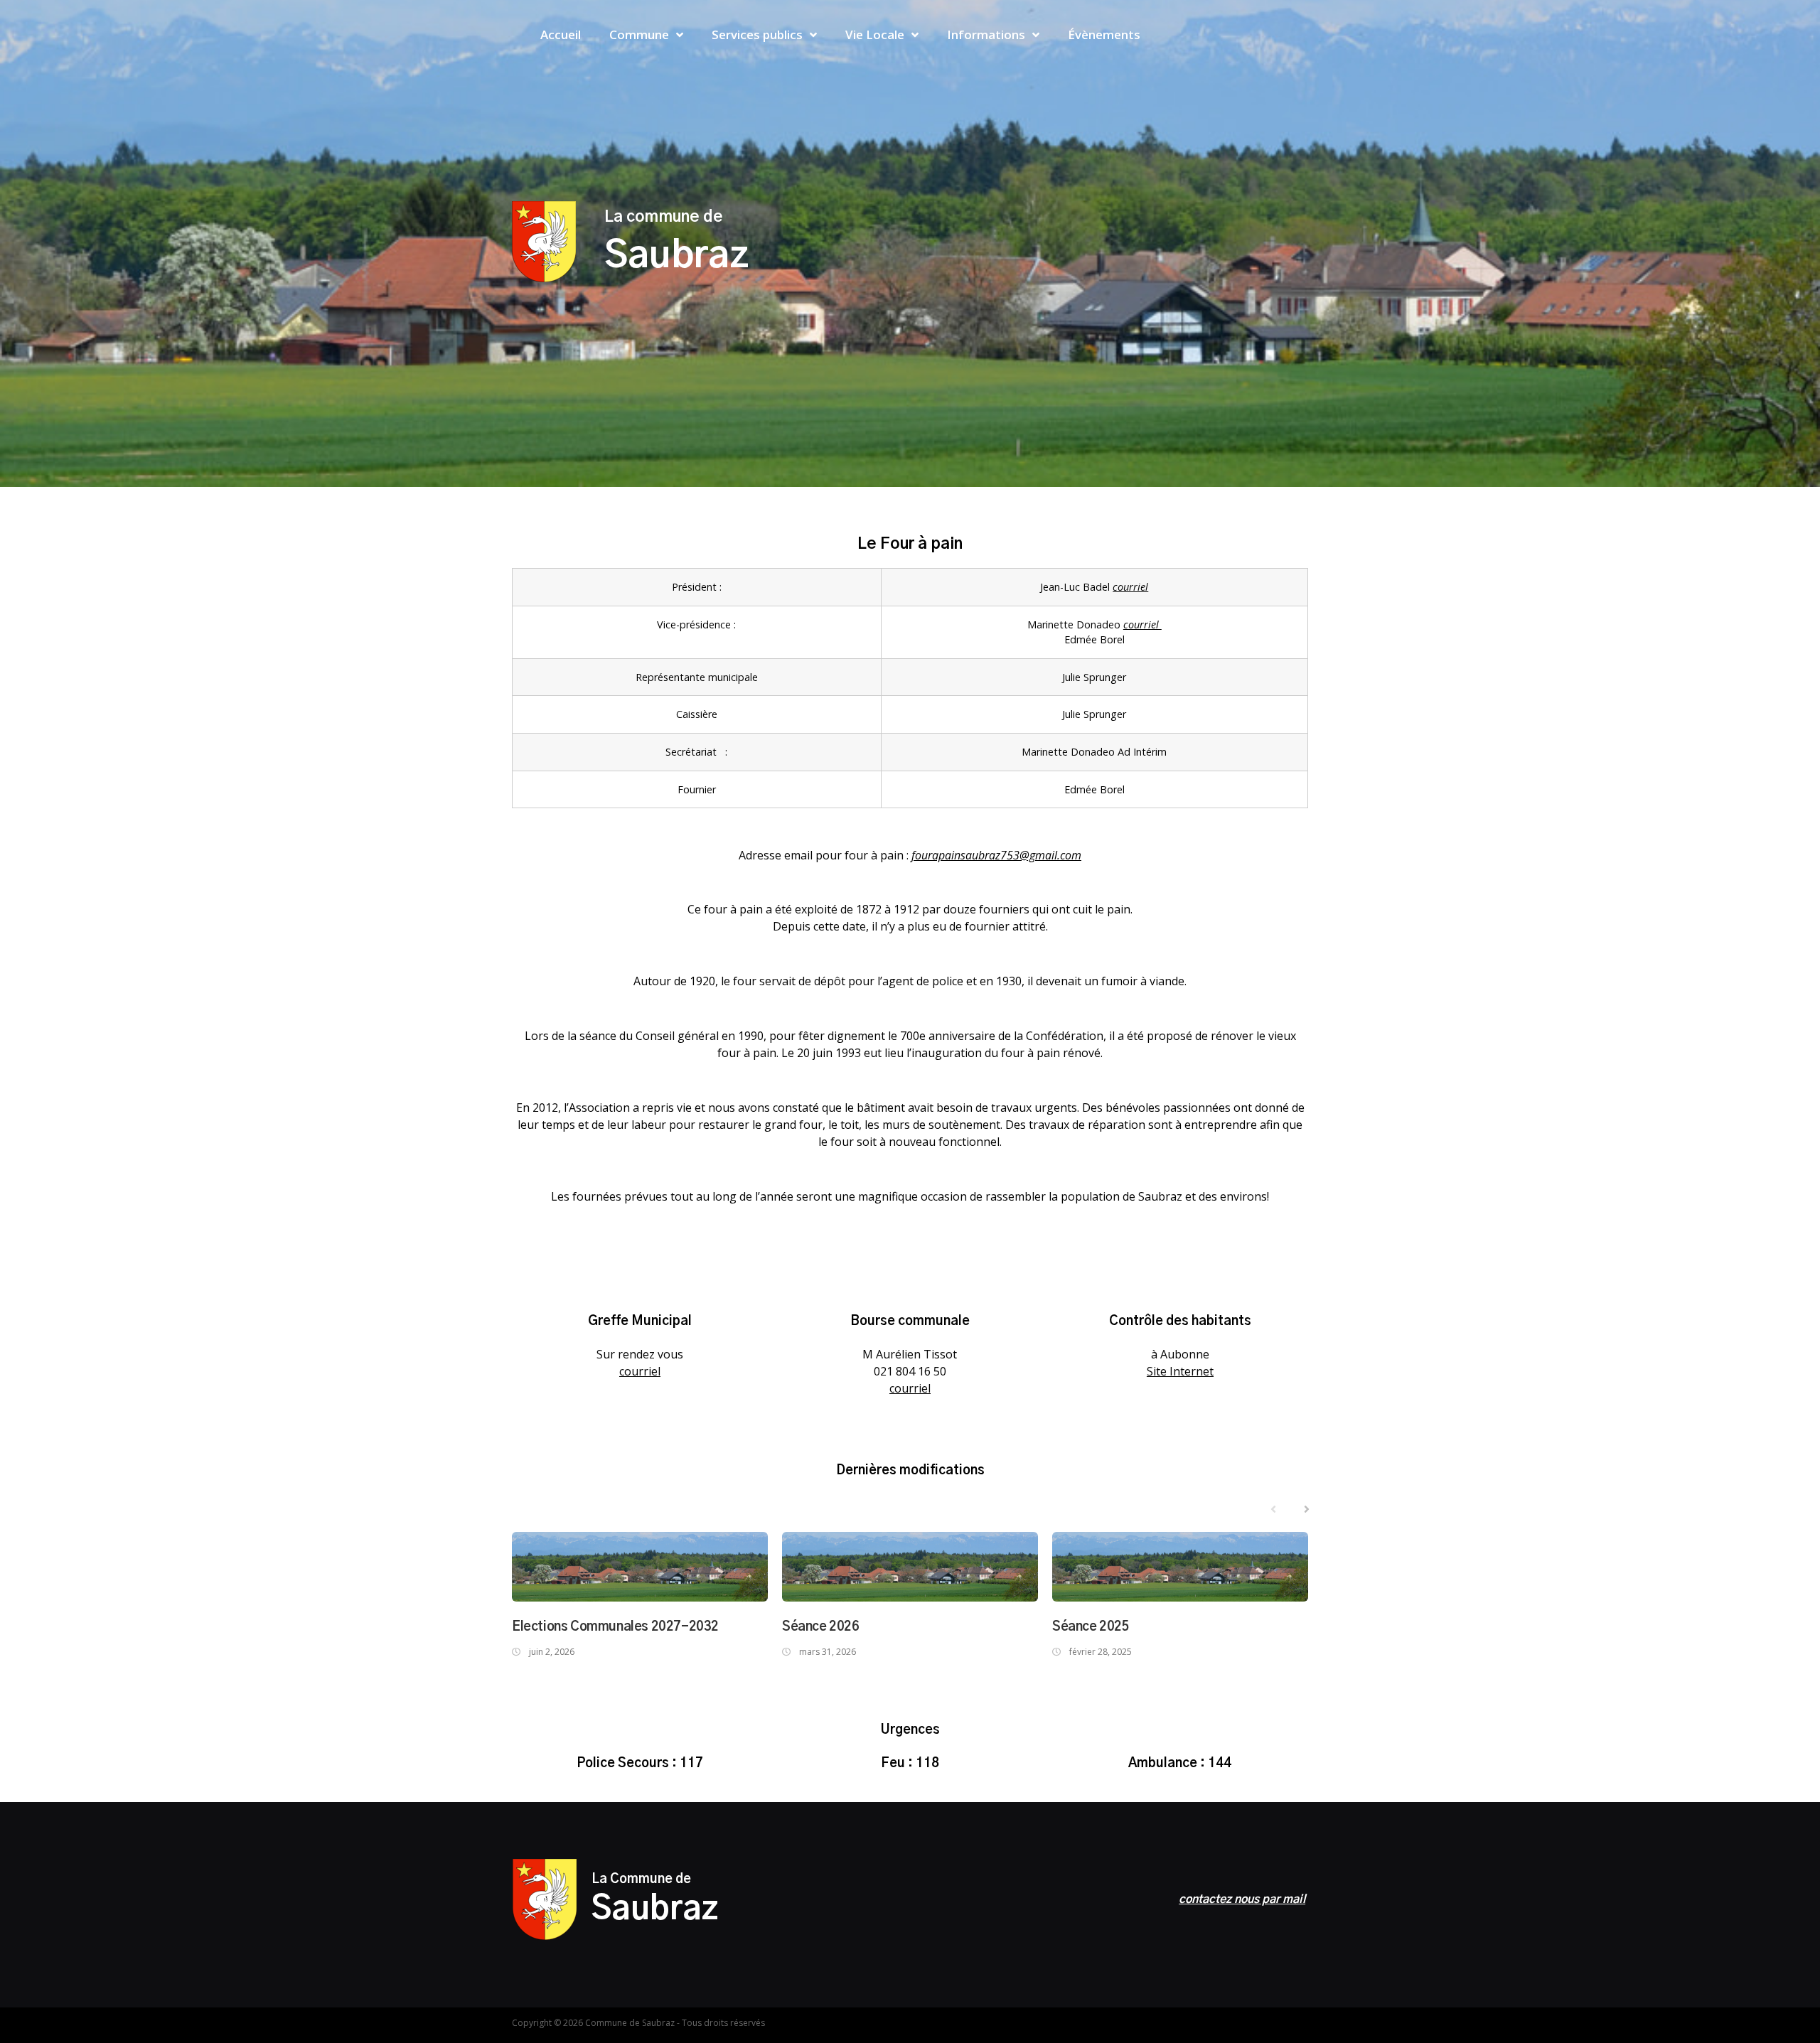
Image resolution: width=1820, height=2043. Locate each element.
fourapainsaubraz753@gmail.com (996, 855)
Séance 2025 (1091, 1627)
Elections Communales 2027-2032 (615, 1627)
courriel (1130, 587)
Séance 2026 (821, 1627)
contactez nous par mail (1242, 1899)
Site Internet (1180, 1371)
